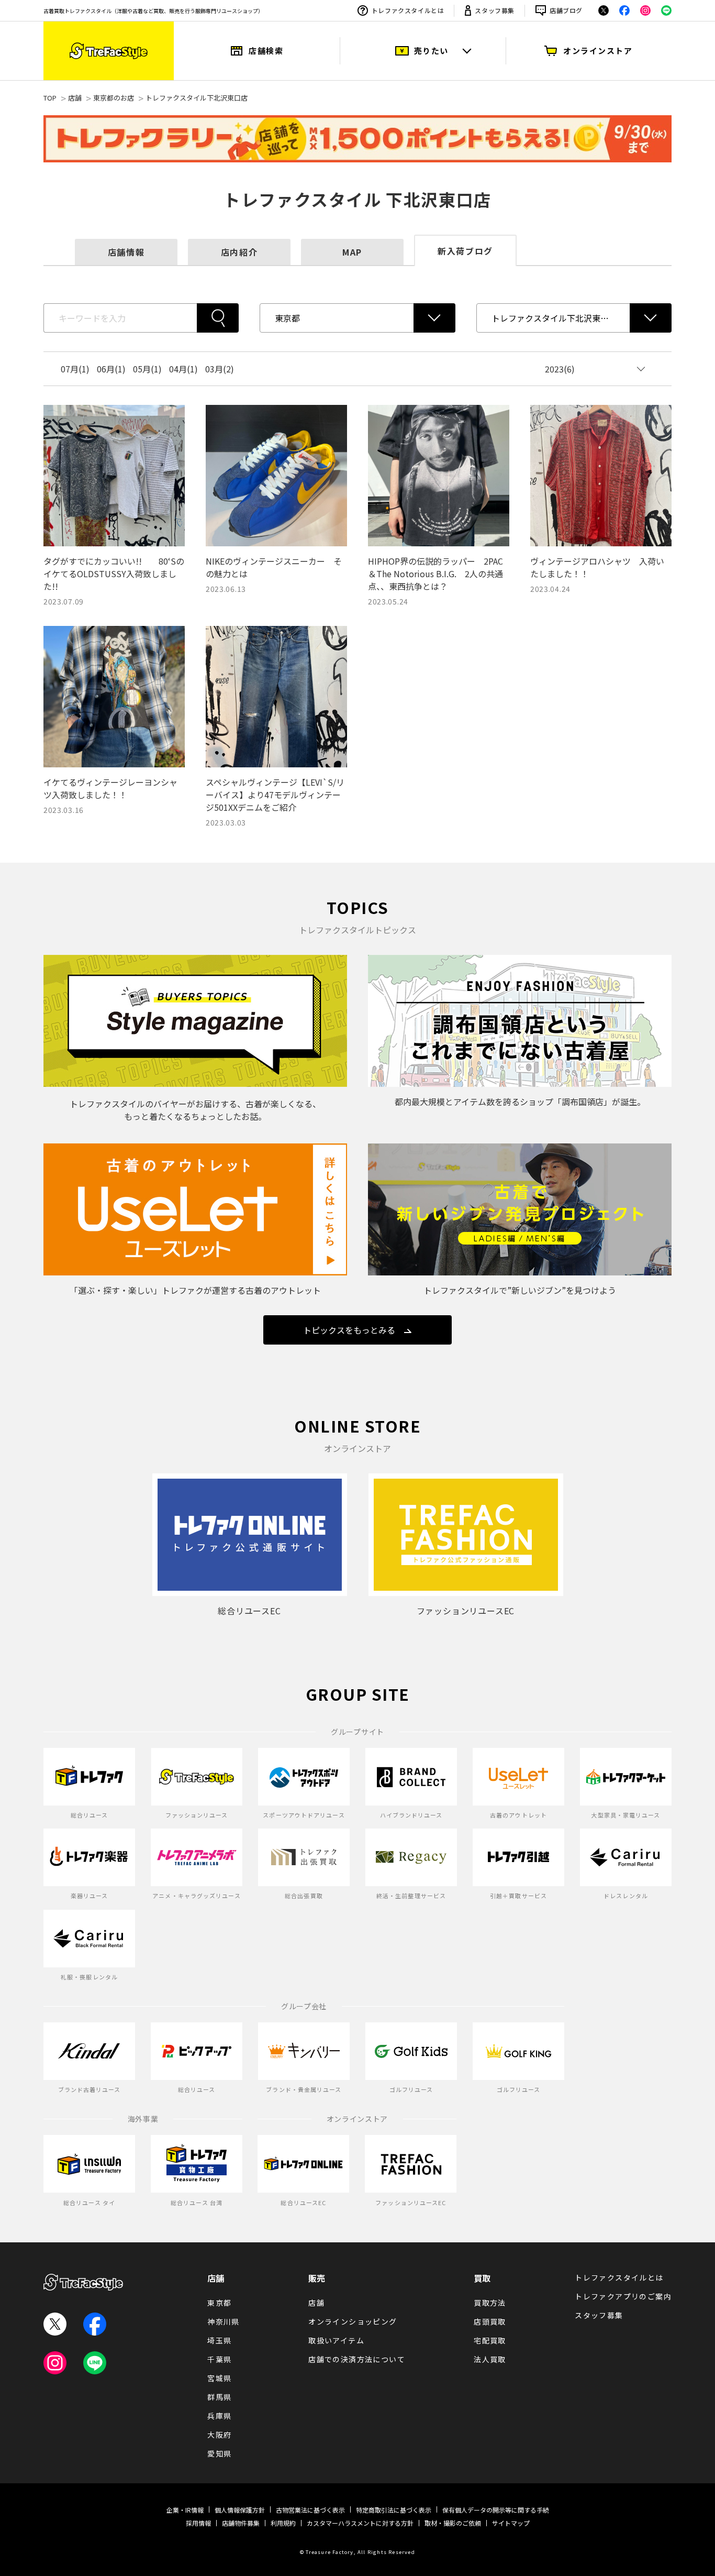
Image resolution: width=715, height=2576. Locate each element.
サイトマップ (511, 2523)
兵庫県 (219, 2416)
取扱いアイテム (336, 2340)
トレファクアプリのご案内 (623, 2296)
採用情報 (198, 2523)
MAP (352, 252)
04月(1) (183, 369)
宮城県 (219, 2378)
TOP (50, 98)
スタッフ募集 (495, 10)
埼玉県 (219, 2340)
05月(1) (147, 369)
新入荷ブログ (465, 251)
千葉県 (219, 2359)
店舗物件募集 (241, 2523)
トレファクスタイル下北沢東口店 (197, 98)
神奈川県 (224, 2321)
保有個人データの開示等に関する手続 (496, 2510)
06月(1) (111, 369)
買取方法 (490, 2303)
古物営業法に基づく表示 (310, 2510)
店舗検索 (266, 51)
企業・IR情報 (185, 2510)
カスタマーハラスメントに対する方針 (360, 2523)
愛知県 (219, 2453)
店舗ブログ (566, 10)
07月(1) (75, 369)
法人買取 (490, 2359)
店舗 (75, 98)
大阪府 (219, 2435)
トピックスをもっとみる (349, 1330)
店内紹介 (239, 252)
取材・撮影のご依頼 (453, 2523)
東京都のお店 (114, 98)
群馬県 (219, 2397)
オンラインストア (598, 51)
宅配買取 (490, 2340)
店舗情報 (126, 252)
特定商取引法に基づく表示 (394, 2510)
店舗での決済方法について (357, 2359)
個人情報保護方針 (240, 2510)
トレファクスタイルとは (408, 10)
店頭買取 (490, 2321)
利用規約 (283, 2523)
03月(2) (220, 369)
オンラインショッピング (353, 2321)
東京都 (219, 2303)
